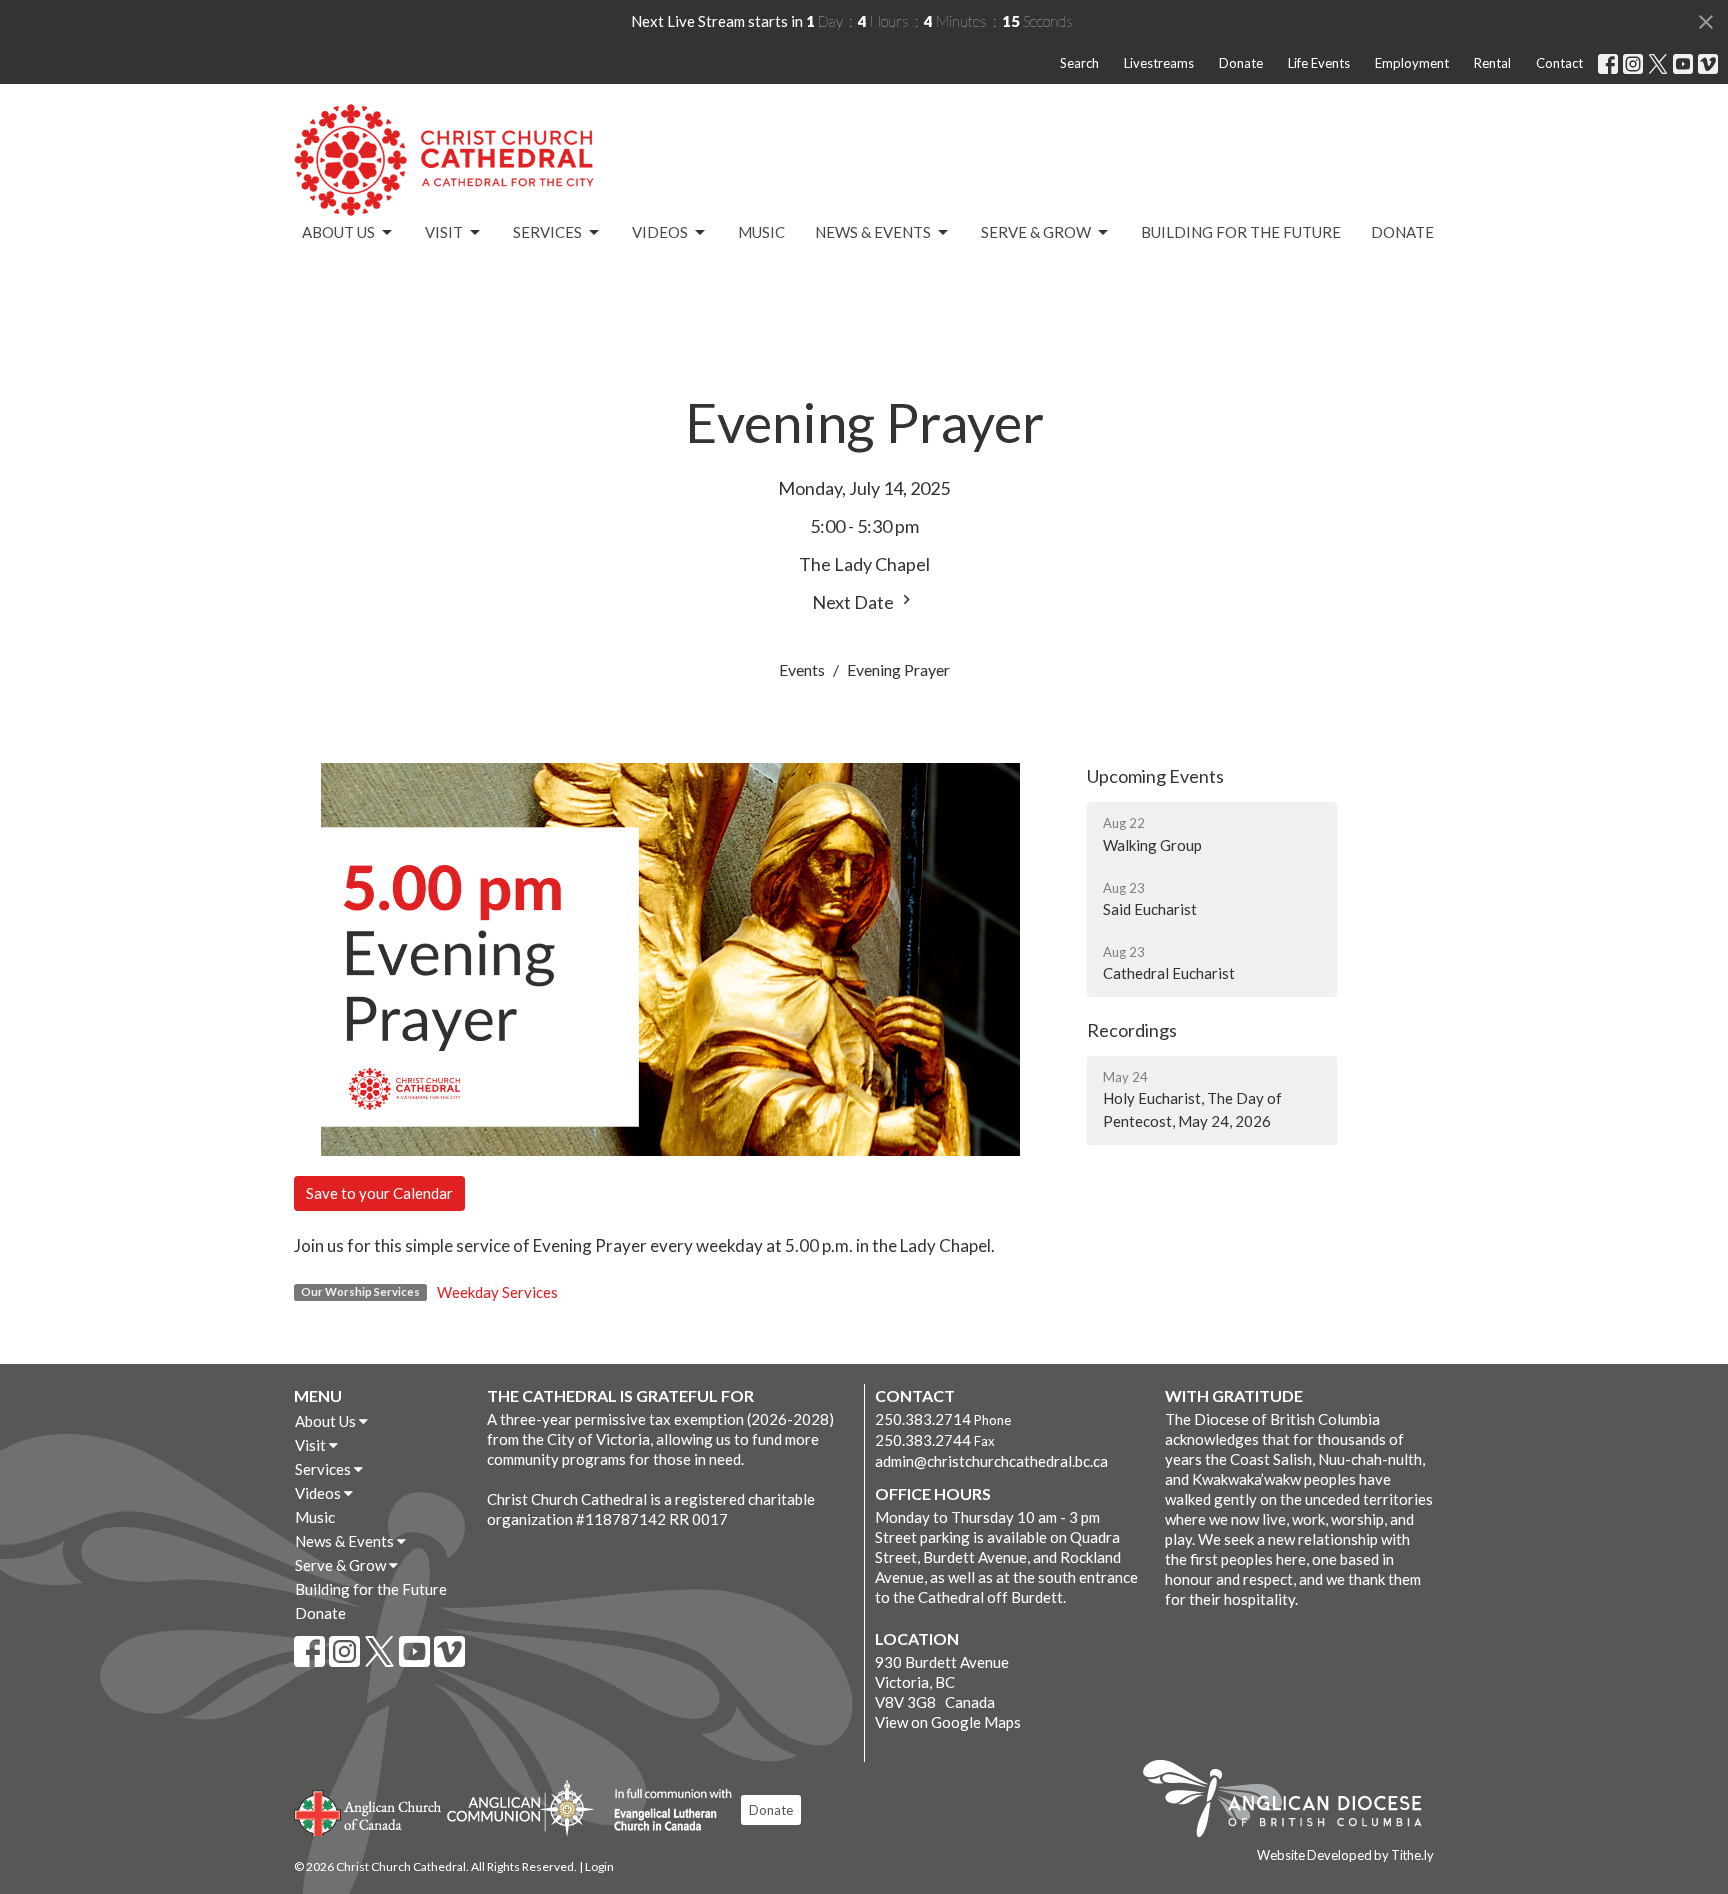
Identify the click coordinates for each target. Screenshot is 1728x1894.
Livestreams (1159, 63)
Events (802, 669)
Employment (1412, 63)
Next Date (854, 602)
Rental (1492, 63)
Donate (1241, 63)
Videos (660, 232)
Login (599, 1866)
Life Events (1319, 63)
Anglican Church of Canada (368, 1811)
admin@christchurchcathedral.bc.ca (991, 1461)
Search (1079, 63)
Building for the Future (1241, 232)
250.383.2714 (923, 1419)
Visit (444, 232)
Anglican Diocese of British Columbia (1292, 1802)
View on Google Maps (948, 1722)
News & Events (873, 232)
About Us (338, 232)
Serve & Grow (1036, 232)
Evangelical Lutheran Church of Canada (665, 1811)
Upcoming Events (1155, 776)
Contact (1559, 63)
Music (761, 232)
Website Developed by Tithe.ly (1345, 1855)
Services (547, 232)
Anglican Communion (520, 1807)
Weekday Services (497, 1292)
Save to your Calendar (379, 1193)
